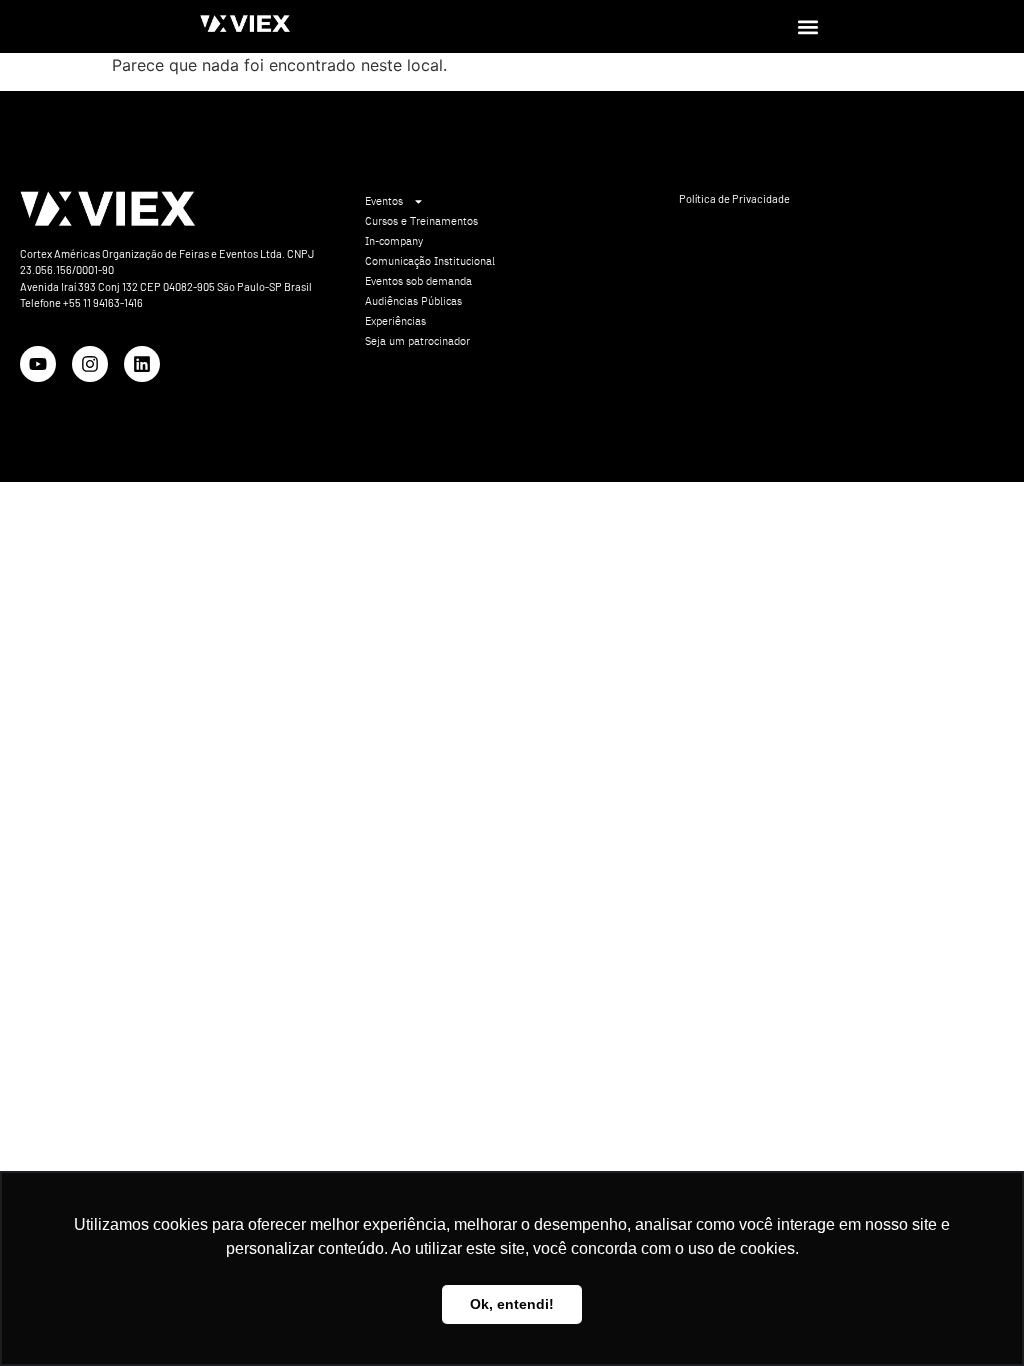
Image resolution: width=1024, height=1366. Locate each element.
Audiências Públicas (413, 301)
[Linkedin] (142, 364)
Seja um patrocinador (417, 341)
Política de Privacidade (734, 198)
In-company (394, 241)
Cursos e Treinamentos (421, 221)
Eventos (384, 201)
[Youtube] (38, 364)
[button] (807, 26)
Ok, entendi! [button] (512, 1304)
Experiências (395, 321)
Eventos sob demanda (418, 281)
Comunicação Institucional (430, 261)
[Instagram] (90, 364)
